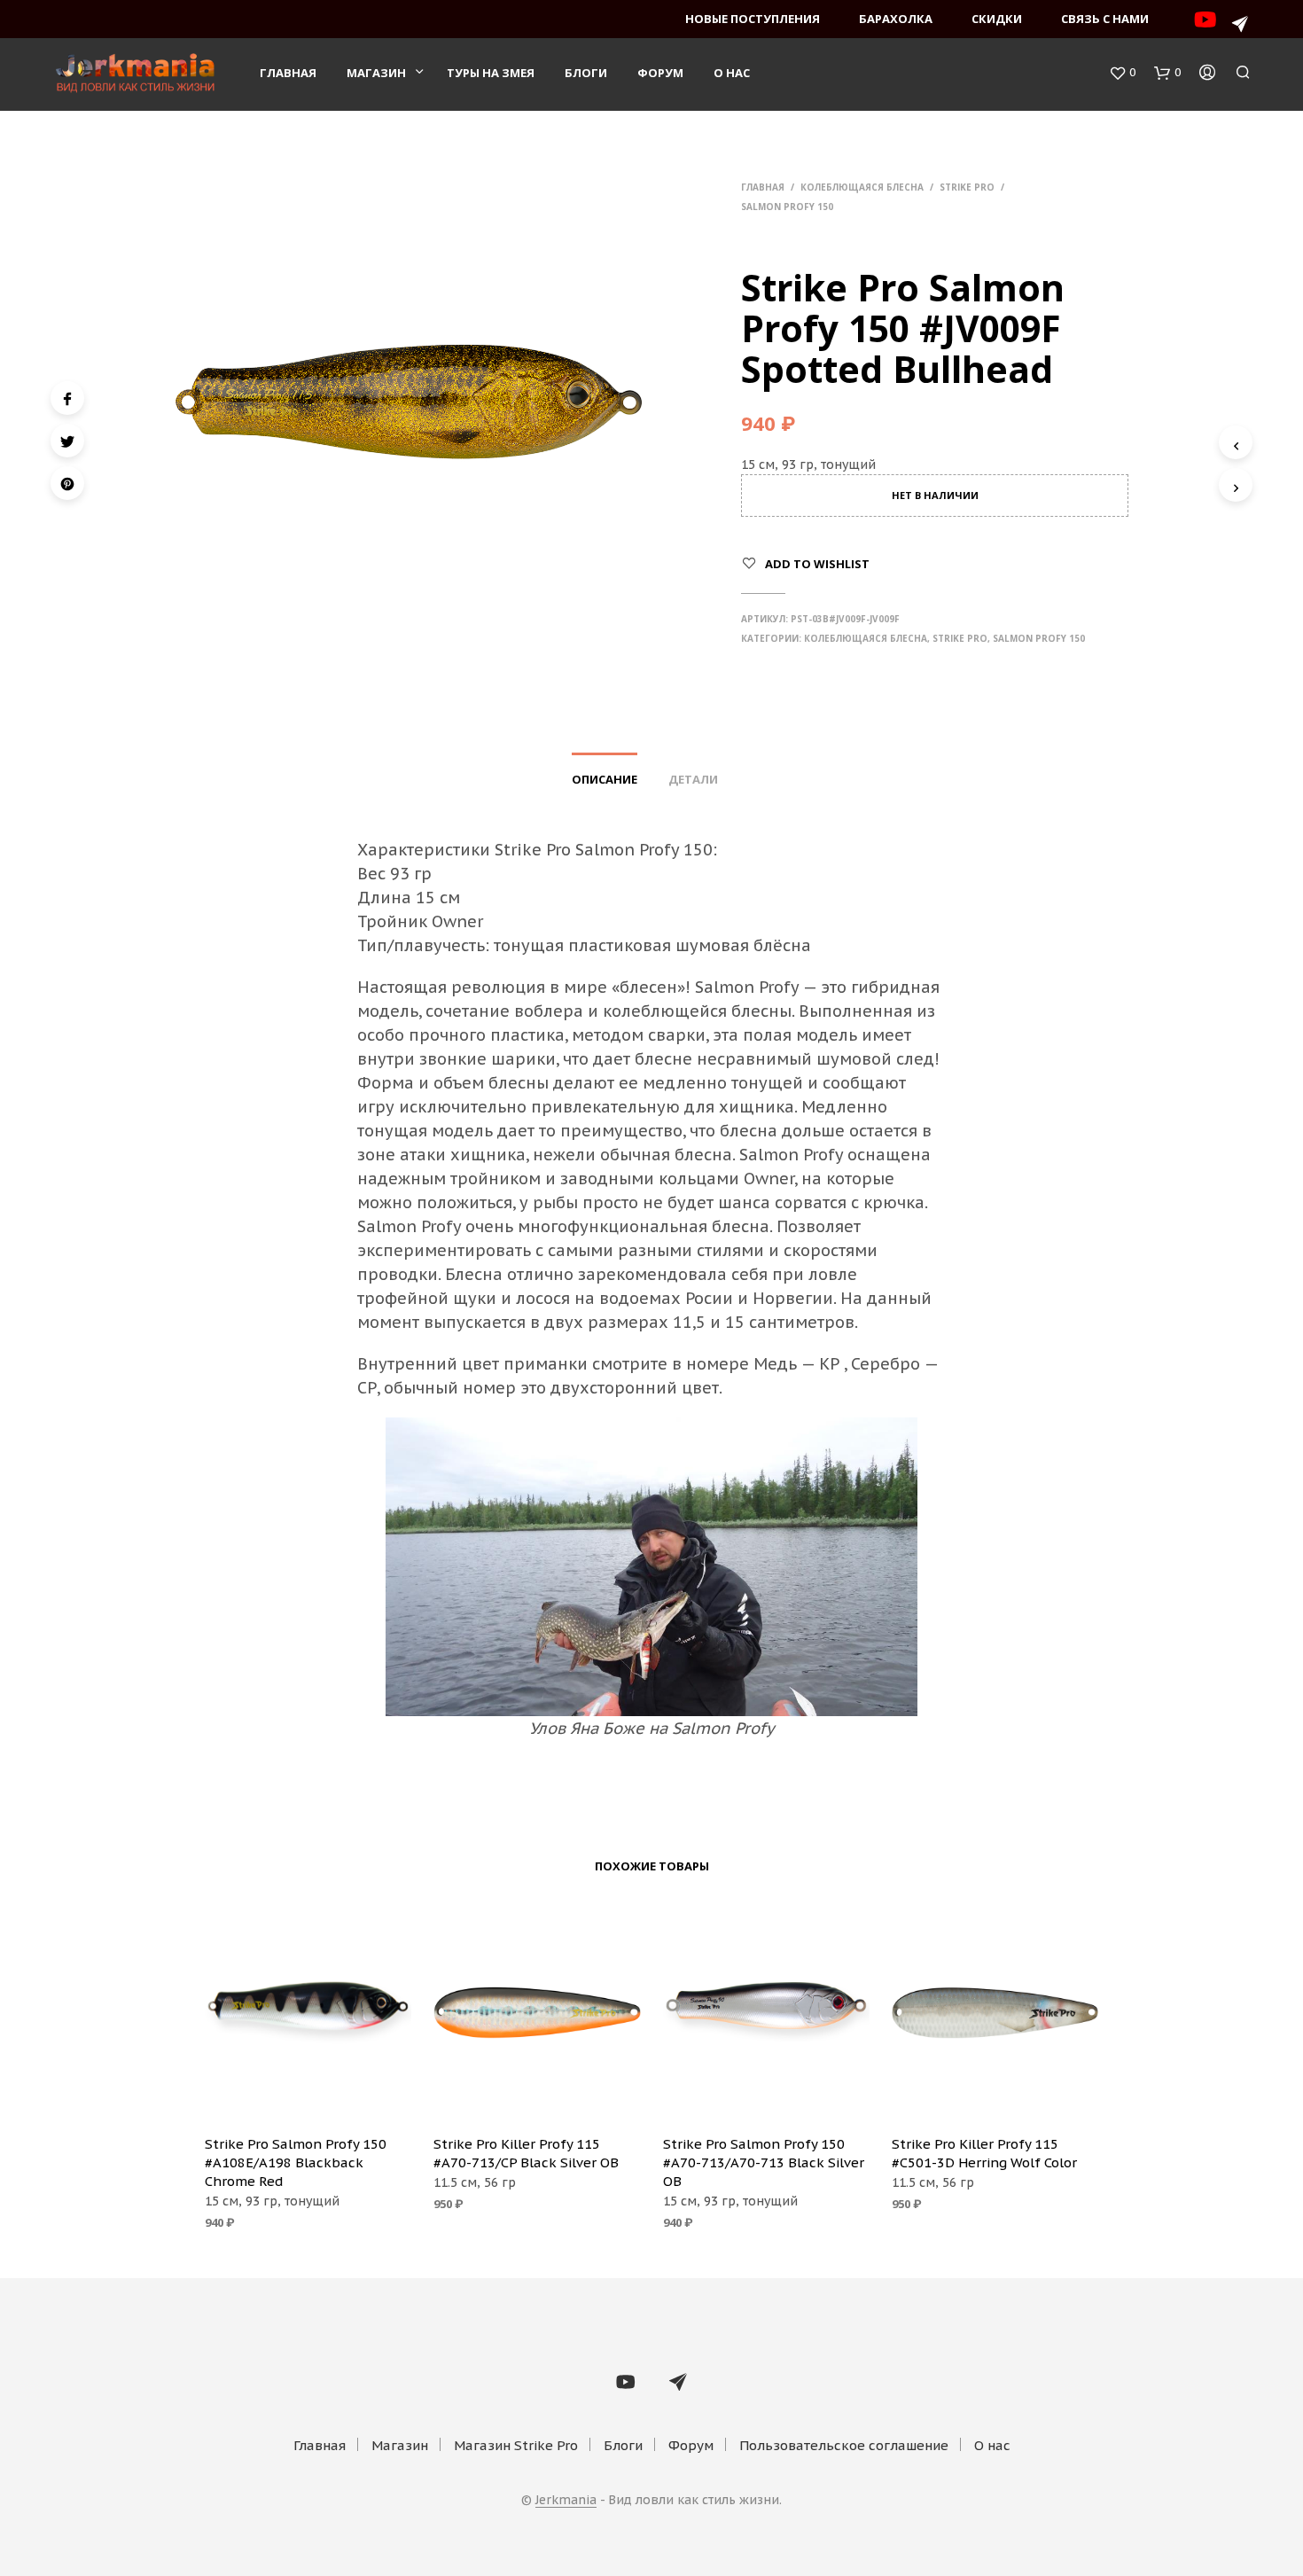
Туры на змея (491, 73)
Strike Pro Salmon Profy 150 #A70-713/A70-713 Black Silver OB (764, 2162)
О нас (732, 73)
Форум (660, 73)
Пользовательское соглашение (844, 2445)
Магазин (376, 73)
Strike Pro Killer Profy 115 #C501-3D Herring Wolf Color (984, 2153)
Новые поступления (753, 19)
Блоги (586, 73)
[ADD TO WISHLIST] (308, 2096)
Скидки (997, 19)
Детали (693, 779)
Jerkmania (566, 2501)
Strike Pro (967, 187)
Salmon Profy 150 (787, 207)
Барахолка (896, 19)
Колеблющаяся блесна (862, 187)
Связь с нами (1105, 19)
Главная (288, 73)
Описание (605, 779)
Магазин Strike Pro (516, 2445)
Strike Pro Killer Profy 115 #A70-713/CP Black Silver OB (526, 2153)
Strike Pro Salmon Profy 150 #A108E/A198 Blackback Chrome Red (296, 2162)
